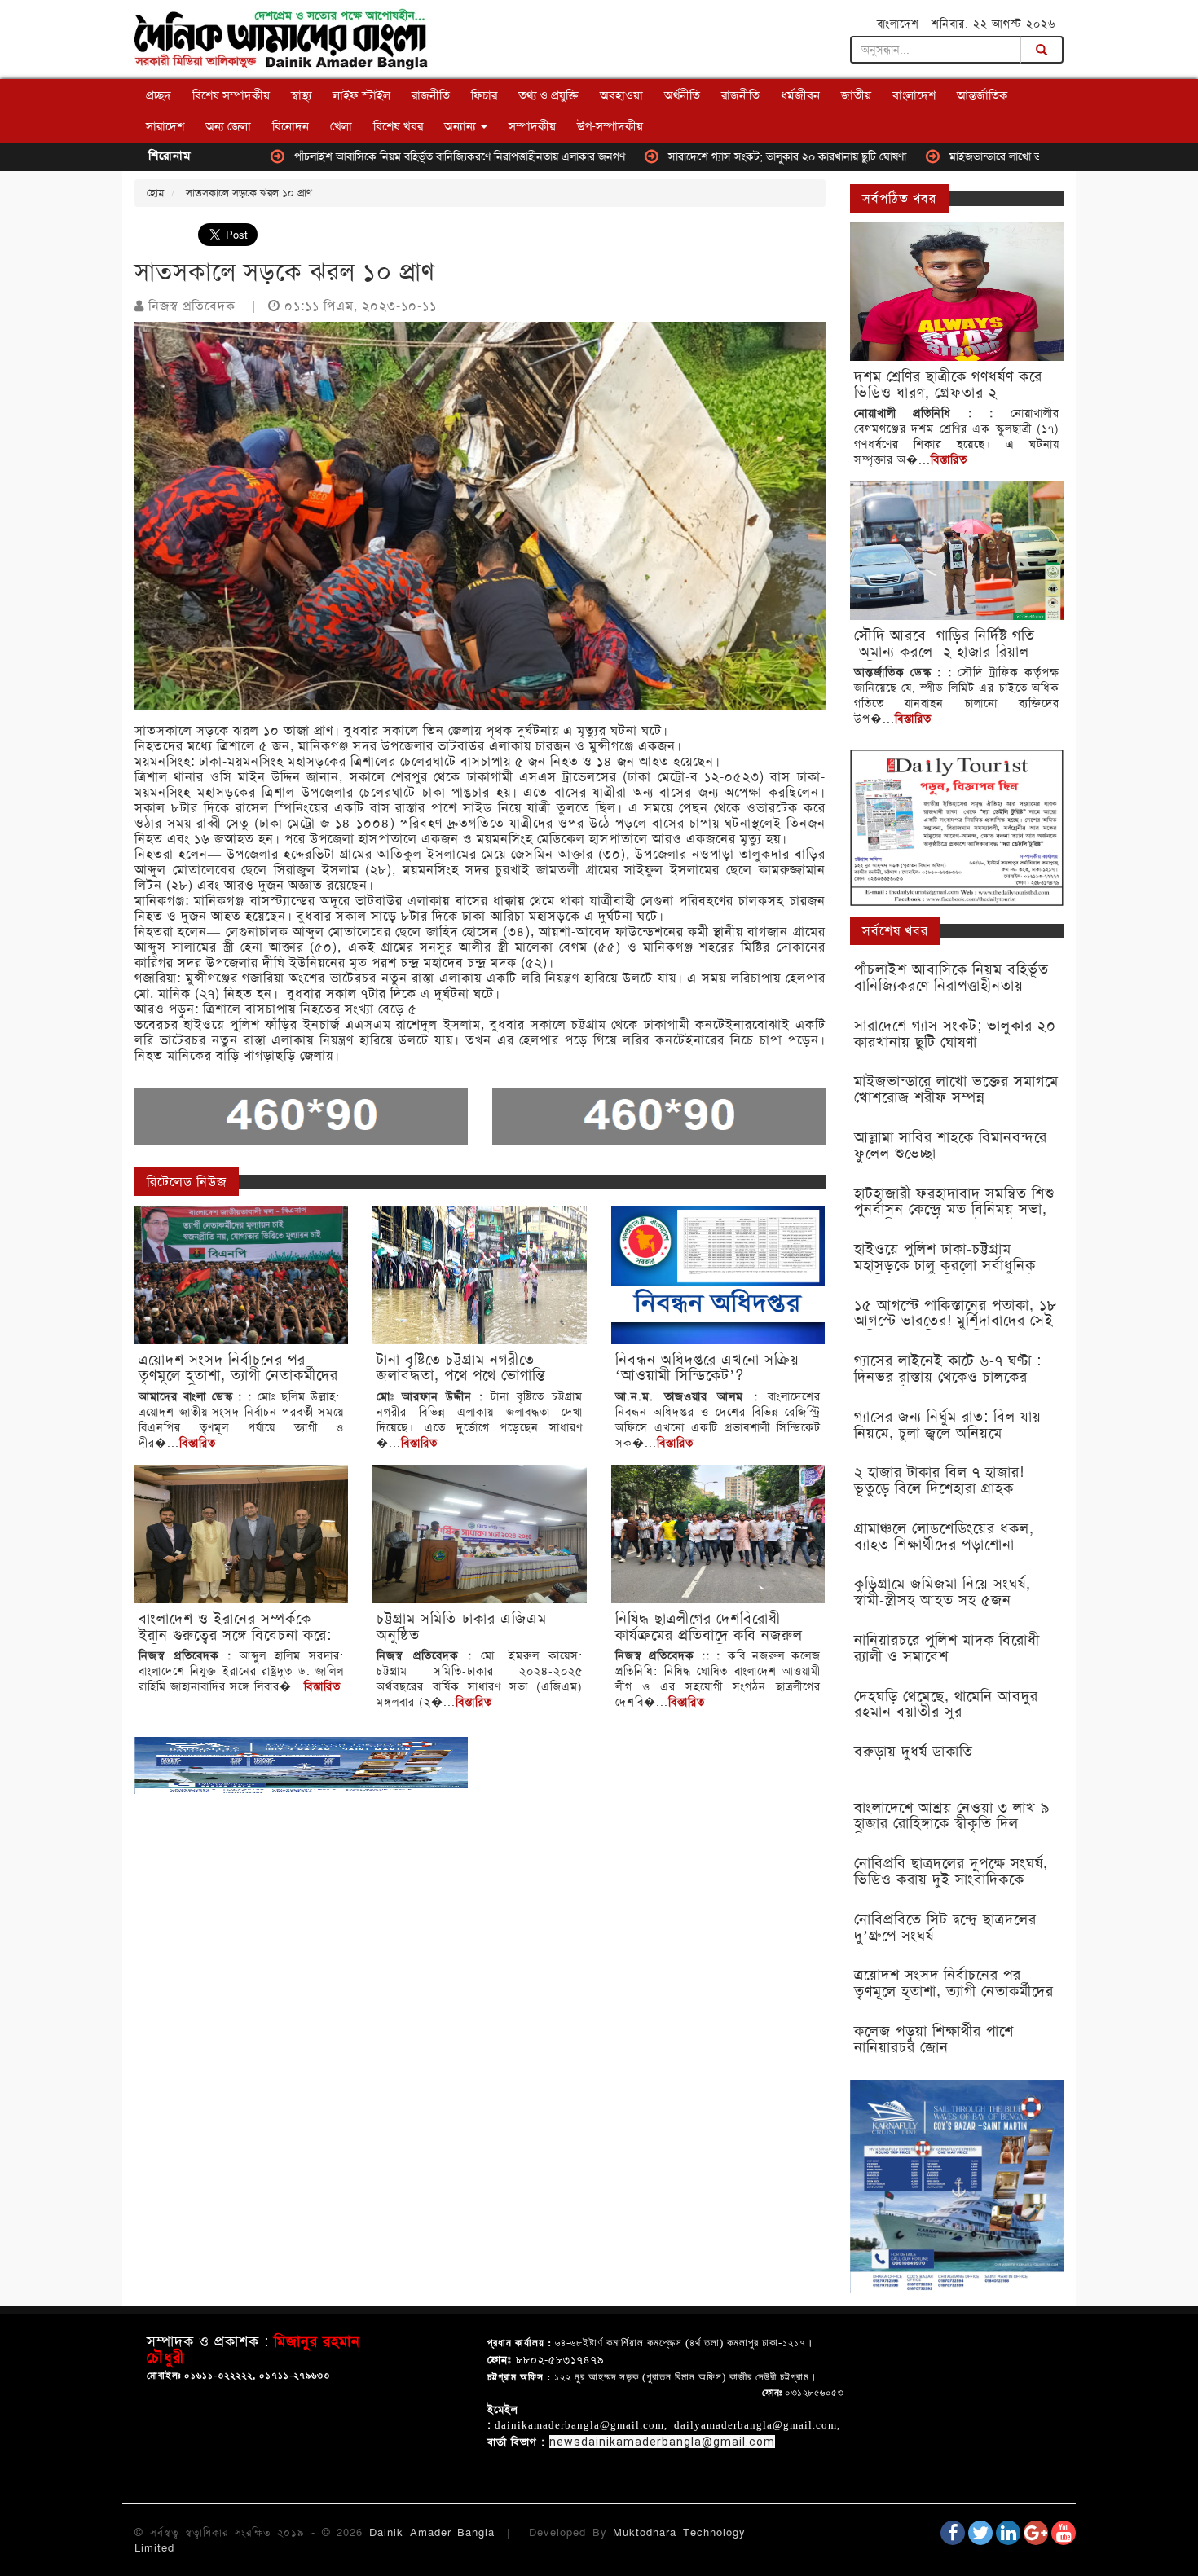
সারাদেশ (165, 126)
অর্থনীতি (682, 95)
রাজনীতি (431, 95)
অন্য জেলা (228, 126)
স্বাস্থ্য (301, 95)
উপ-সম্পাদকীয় (610, 126)
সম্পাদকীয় (532, 126)
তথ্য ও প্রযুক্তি (548, 95)
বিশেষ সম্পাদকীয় (231, 95)
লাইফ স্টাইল (361, 95)
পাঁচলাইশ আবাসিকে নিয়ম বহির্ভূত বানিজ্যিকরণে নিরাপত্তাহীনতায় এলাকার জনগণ (368, 156)
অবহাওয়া (621, 95)
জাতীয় (856, 95)
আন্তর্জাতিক (982, 95)
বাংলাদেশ (914, 95)
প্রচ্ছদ (159, 95)
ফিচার (484, 95)
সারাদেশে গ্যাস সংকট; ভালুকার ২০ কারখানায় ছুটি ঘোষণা (695, 156)
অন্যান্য (462, 126)
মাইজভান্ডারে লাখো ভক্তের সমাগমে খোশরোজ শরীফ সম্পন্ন (981, 156)
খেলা (341, 126)
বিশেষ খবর (398, 126)
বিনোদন (291, 126)
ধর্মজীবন (800, 95)
